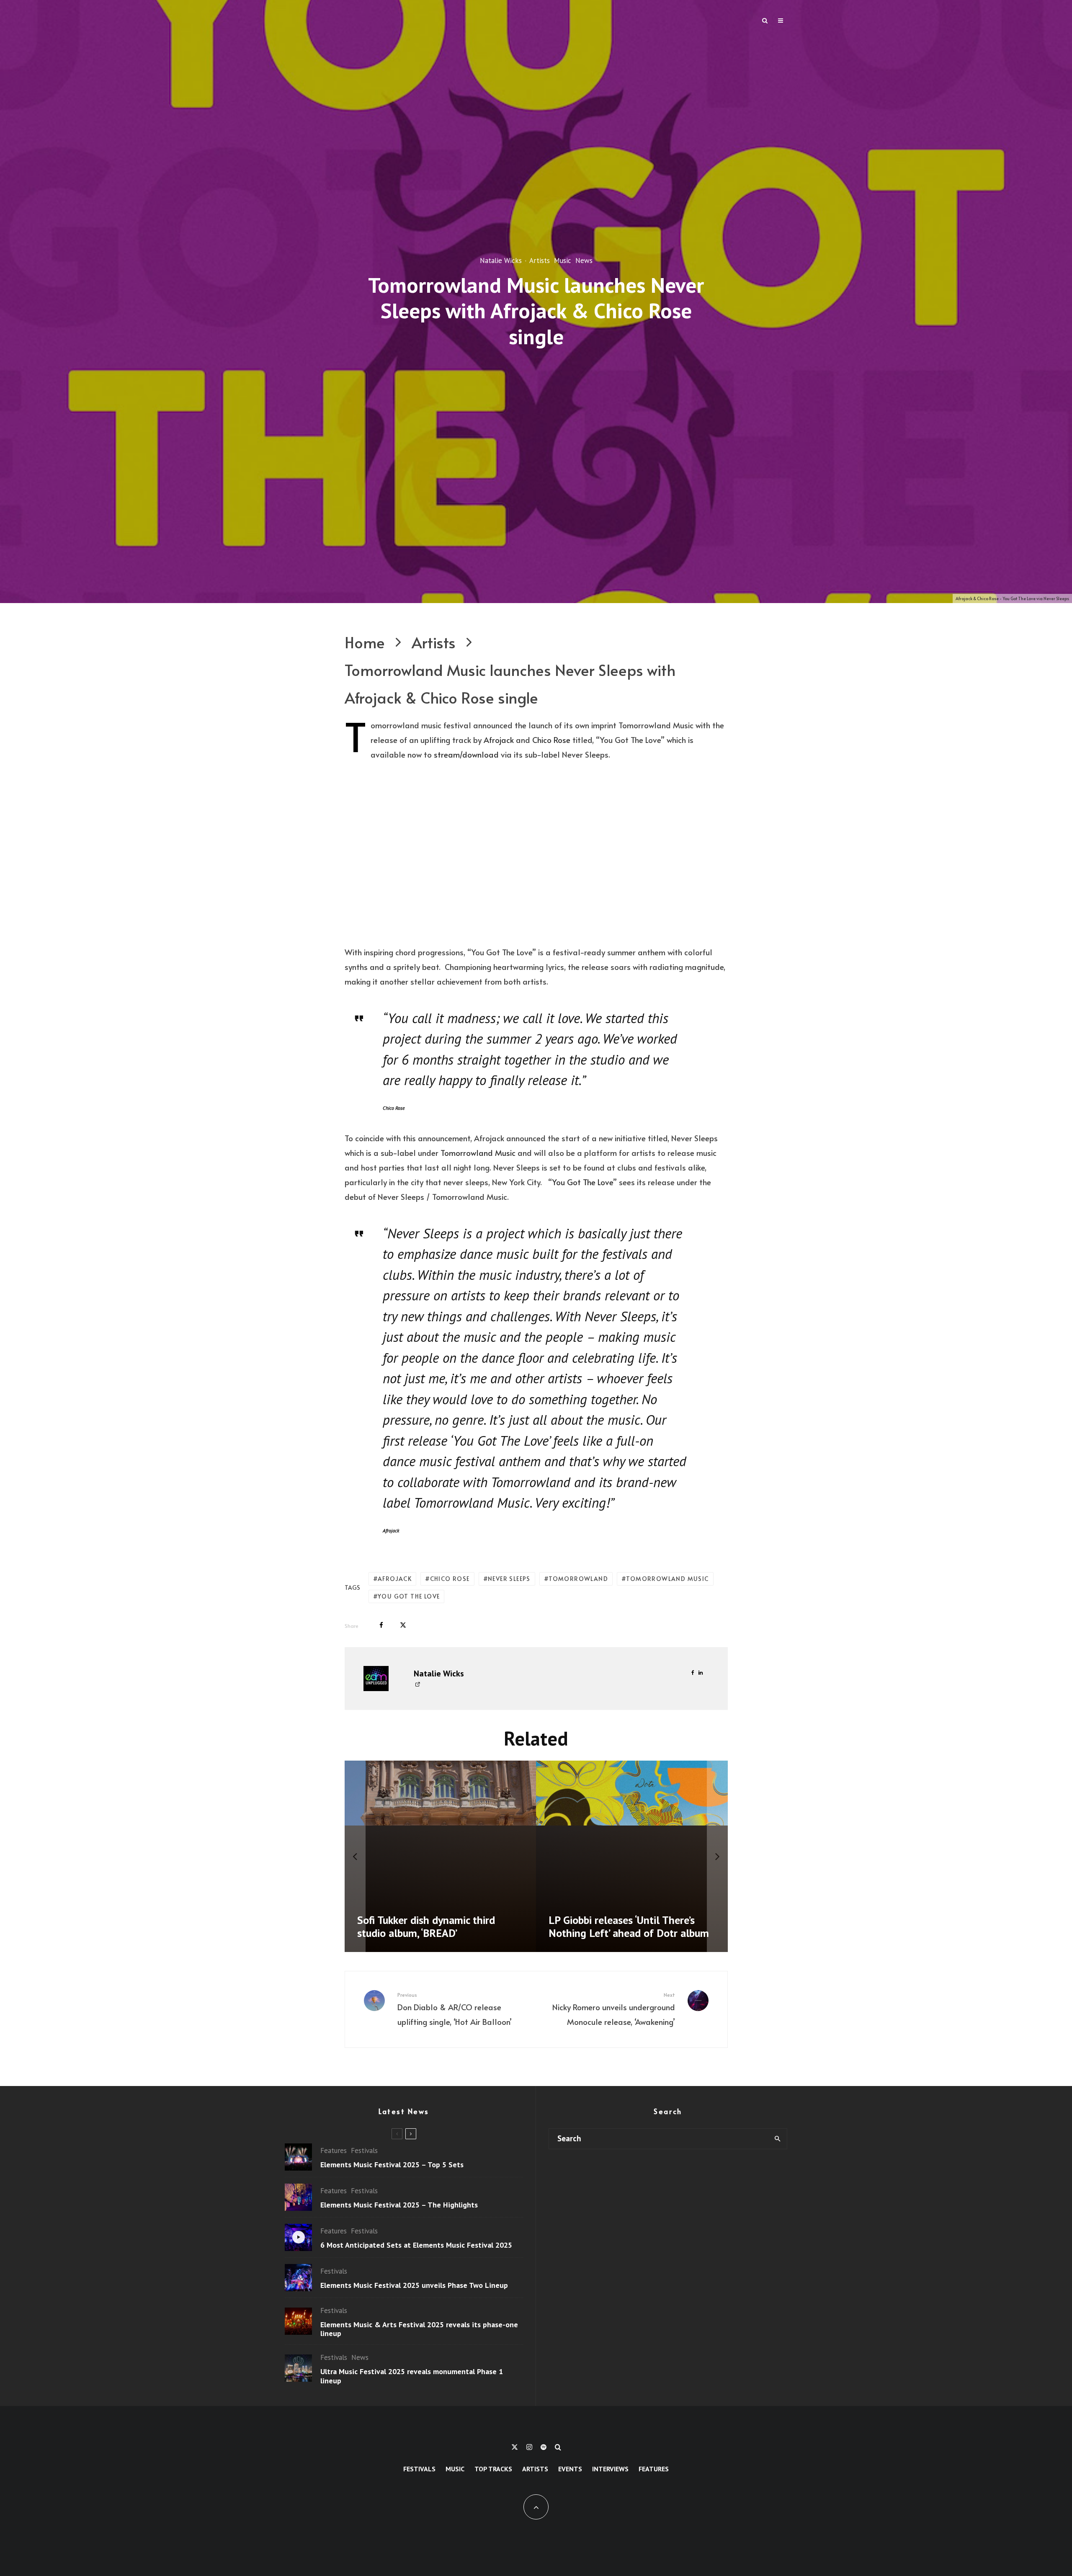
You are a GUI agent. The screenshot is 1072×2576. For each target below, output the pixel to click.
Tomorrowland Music (478, 1153)
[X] (515, 2447)
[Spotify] (544, 2447)
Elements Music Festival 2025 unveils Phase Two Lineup (414, 2285)
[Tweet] (403, 1625)
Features (334, 2151)
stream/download (466, 754)
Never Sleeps (509, 1579)
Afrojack (499, 740)
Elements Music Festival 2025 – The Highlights (399, 2205)
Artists (540, 260)
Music (563, 260)
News (584, 260)
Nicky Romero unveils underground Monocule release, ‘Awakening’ (614, 2009)
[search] (777, 2139)
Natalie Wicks (501, 260)
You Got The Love (582, 1182)
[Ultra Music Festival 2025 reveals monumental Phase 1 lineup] (441, 1857)
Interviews (610, 2469)
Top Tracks (493, 2469)
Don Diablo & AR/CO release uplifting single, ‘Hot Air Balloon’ (455, 2009)
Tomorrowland (578, 1579)
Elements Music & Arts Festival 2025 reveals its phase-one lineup (419, 2329)
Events (570, 2469)
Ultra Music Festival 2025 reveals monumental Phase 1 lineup (412, 2376)
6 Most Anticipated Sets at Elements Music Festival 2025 (416, 2245)
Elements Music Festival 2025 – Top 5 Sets (392, 2165)
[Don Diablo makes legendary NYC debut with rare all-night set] (632, 1857)
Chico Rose (551, 740)
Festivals (364, 2151)
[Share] (381, 1625)
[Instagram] (529, 2447)
